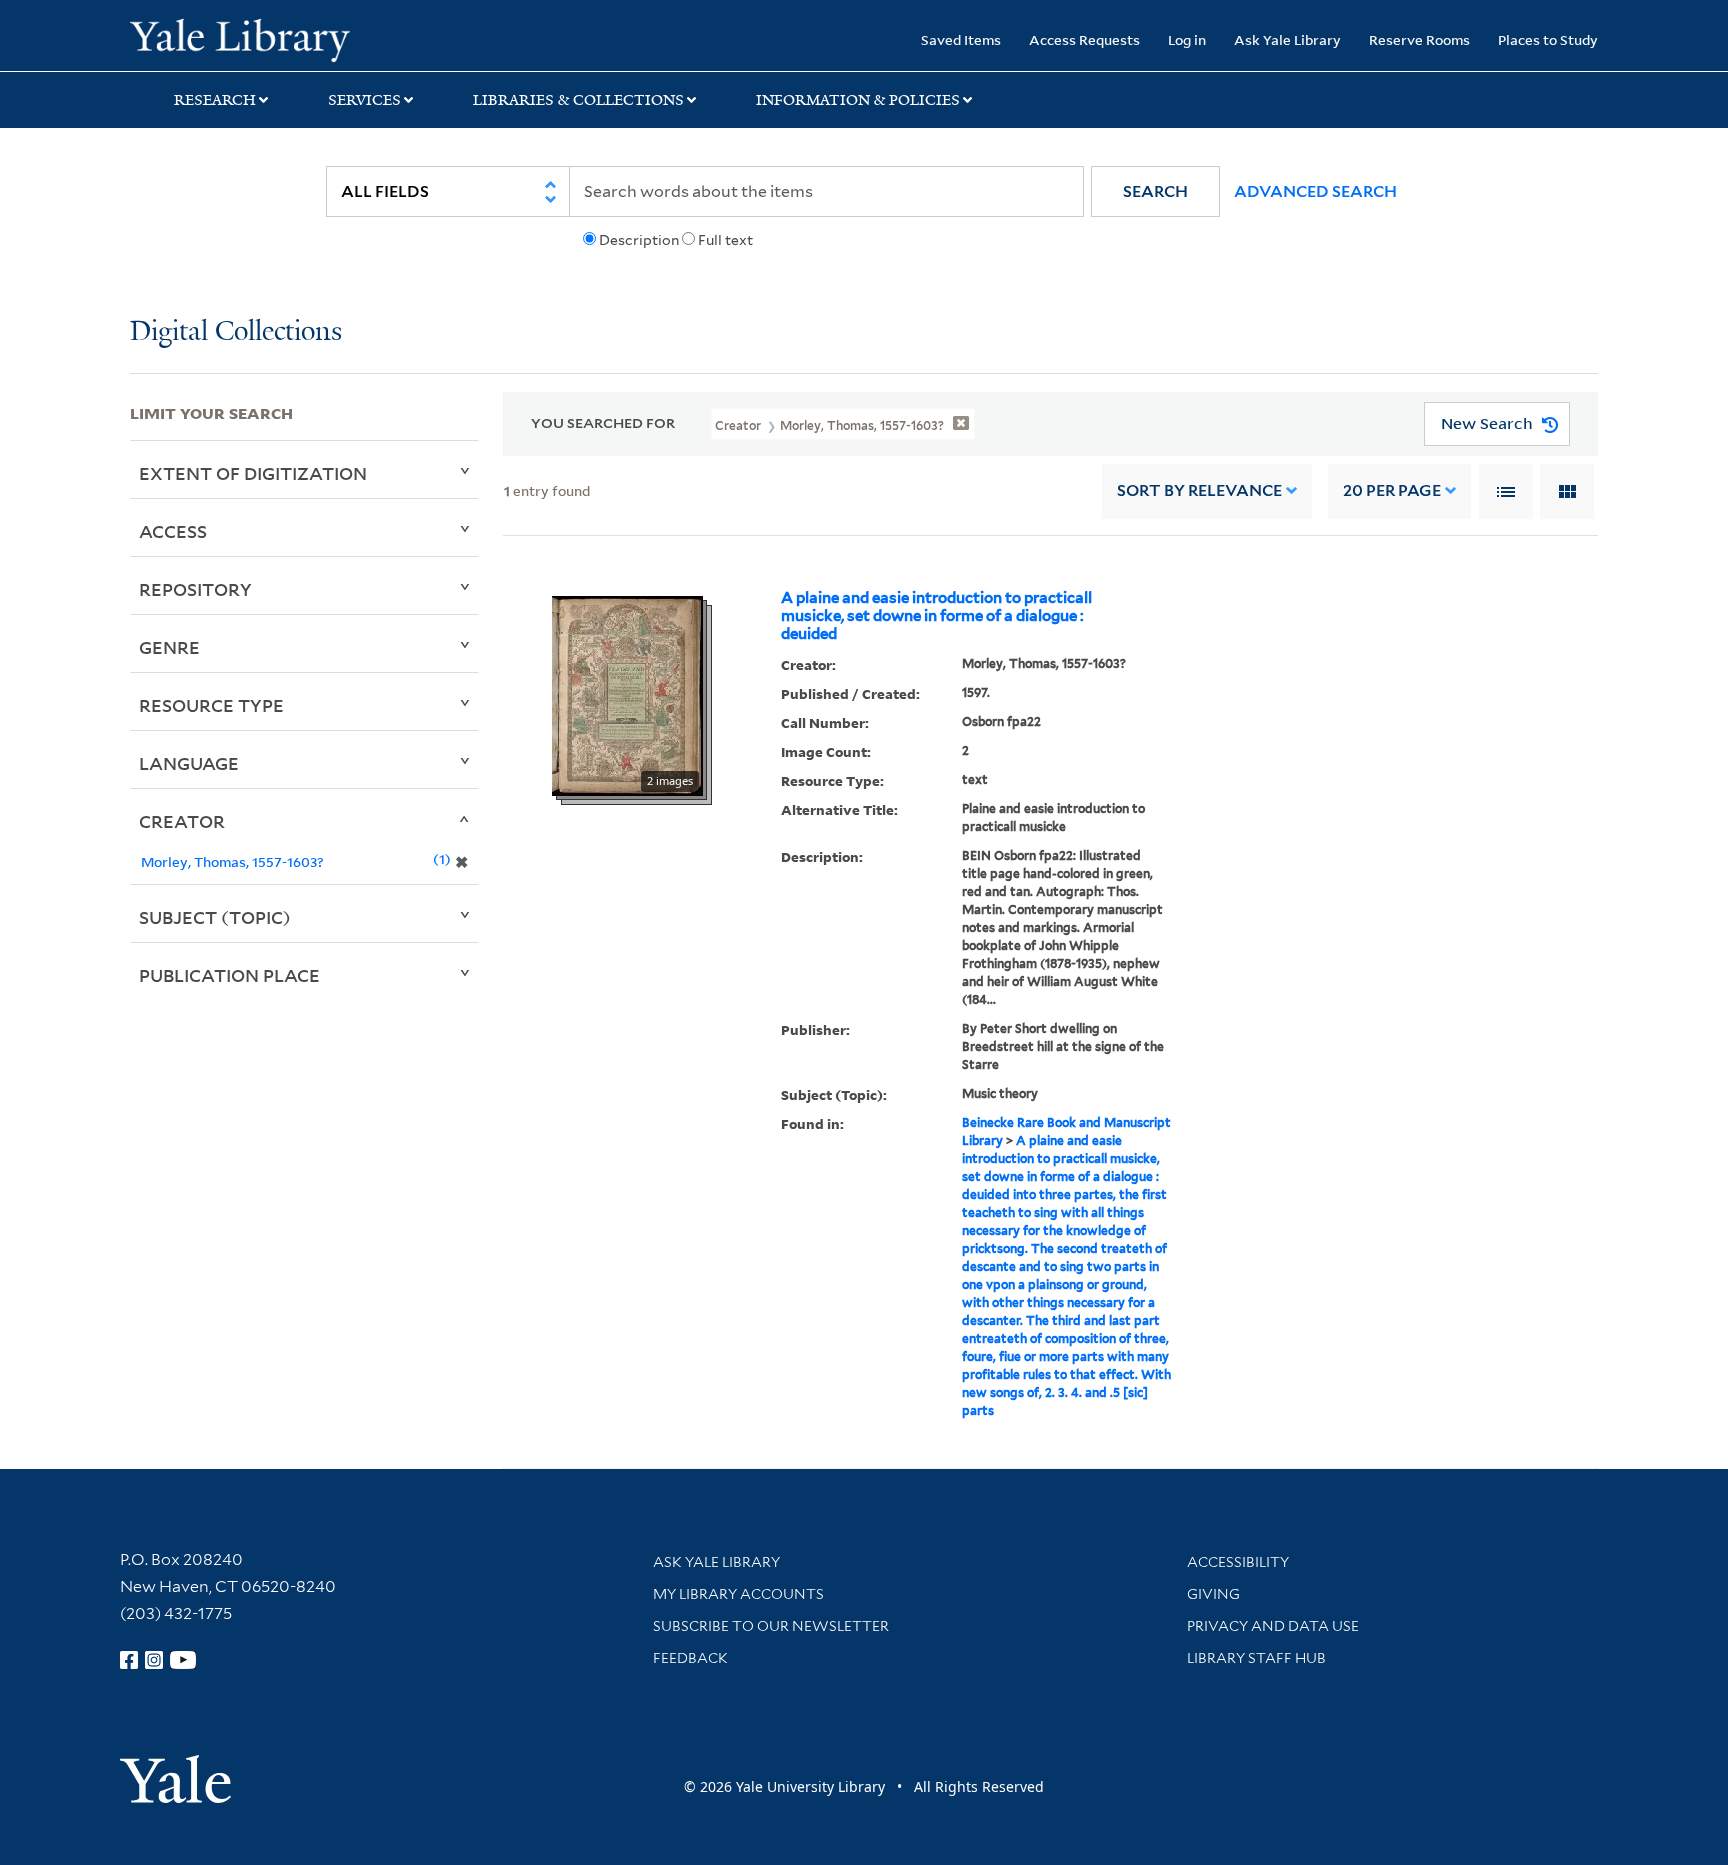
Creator (182, 821)
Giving (1213, 1594)
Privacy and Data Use (1273, 1626)
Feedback (690, 1658)
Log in (1187, 39)
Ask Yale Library (1287, 39)
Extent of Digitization (253, 473)
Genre (169, 647)
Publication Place (229, 975)
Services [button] (364, 100)
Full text (725, 240)
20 (1392, 490)
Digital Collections (236, 332)
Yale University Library (240, 38)
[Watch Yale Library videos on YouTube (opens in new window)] (183, 1660)
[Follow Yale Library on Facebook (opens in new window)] (129, 1660)
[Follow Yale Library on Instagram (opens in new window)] (154, 1660)
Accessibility (1238, 1562)
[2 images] (627, 694)
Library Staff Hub (1256, 1658)
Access (173, 531)
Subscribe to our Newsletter (771, 1626)
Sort (1199, 490)
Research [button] (215, 100)
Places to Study (1548, 39)
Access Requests (1084, 39)
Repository (195, 589)
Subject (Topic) (215, 917)
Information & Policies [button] (858, 100)
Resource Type (211, 705)
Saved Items (961, 39)
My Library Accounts (738, 1594)
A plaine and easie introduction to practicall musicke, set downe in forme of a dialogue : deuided (936, 616)
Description (639, 240)
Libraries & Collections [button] (578, 100)
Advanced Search (1315, 191)
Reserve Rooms (1419, 39)
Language (189, 763)
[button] (1155, 191)
